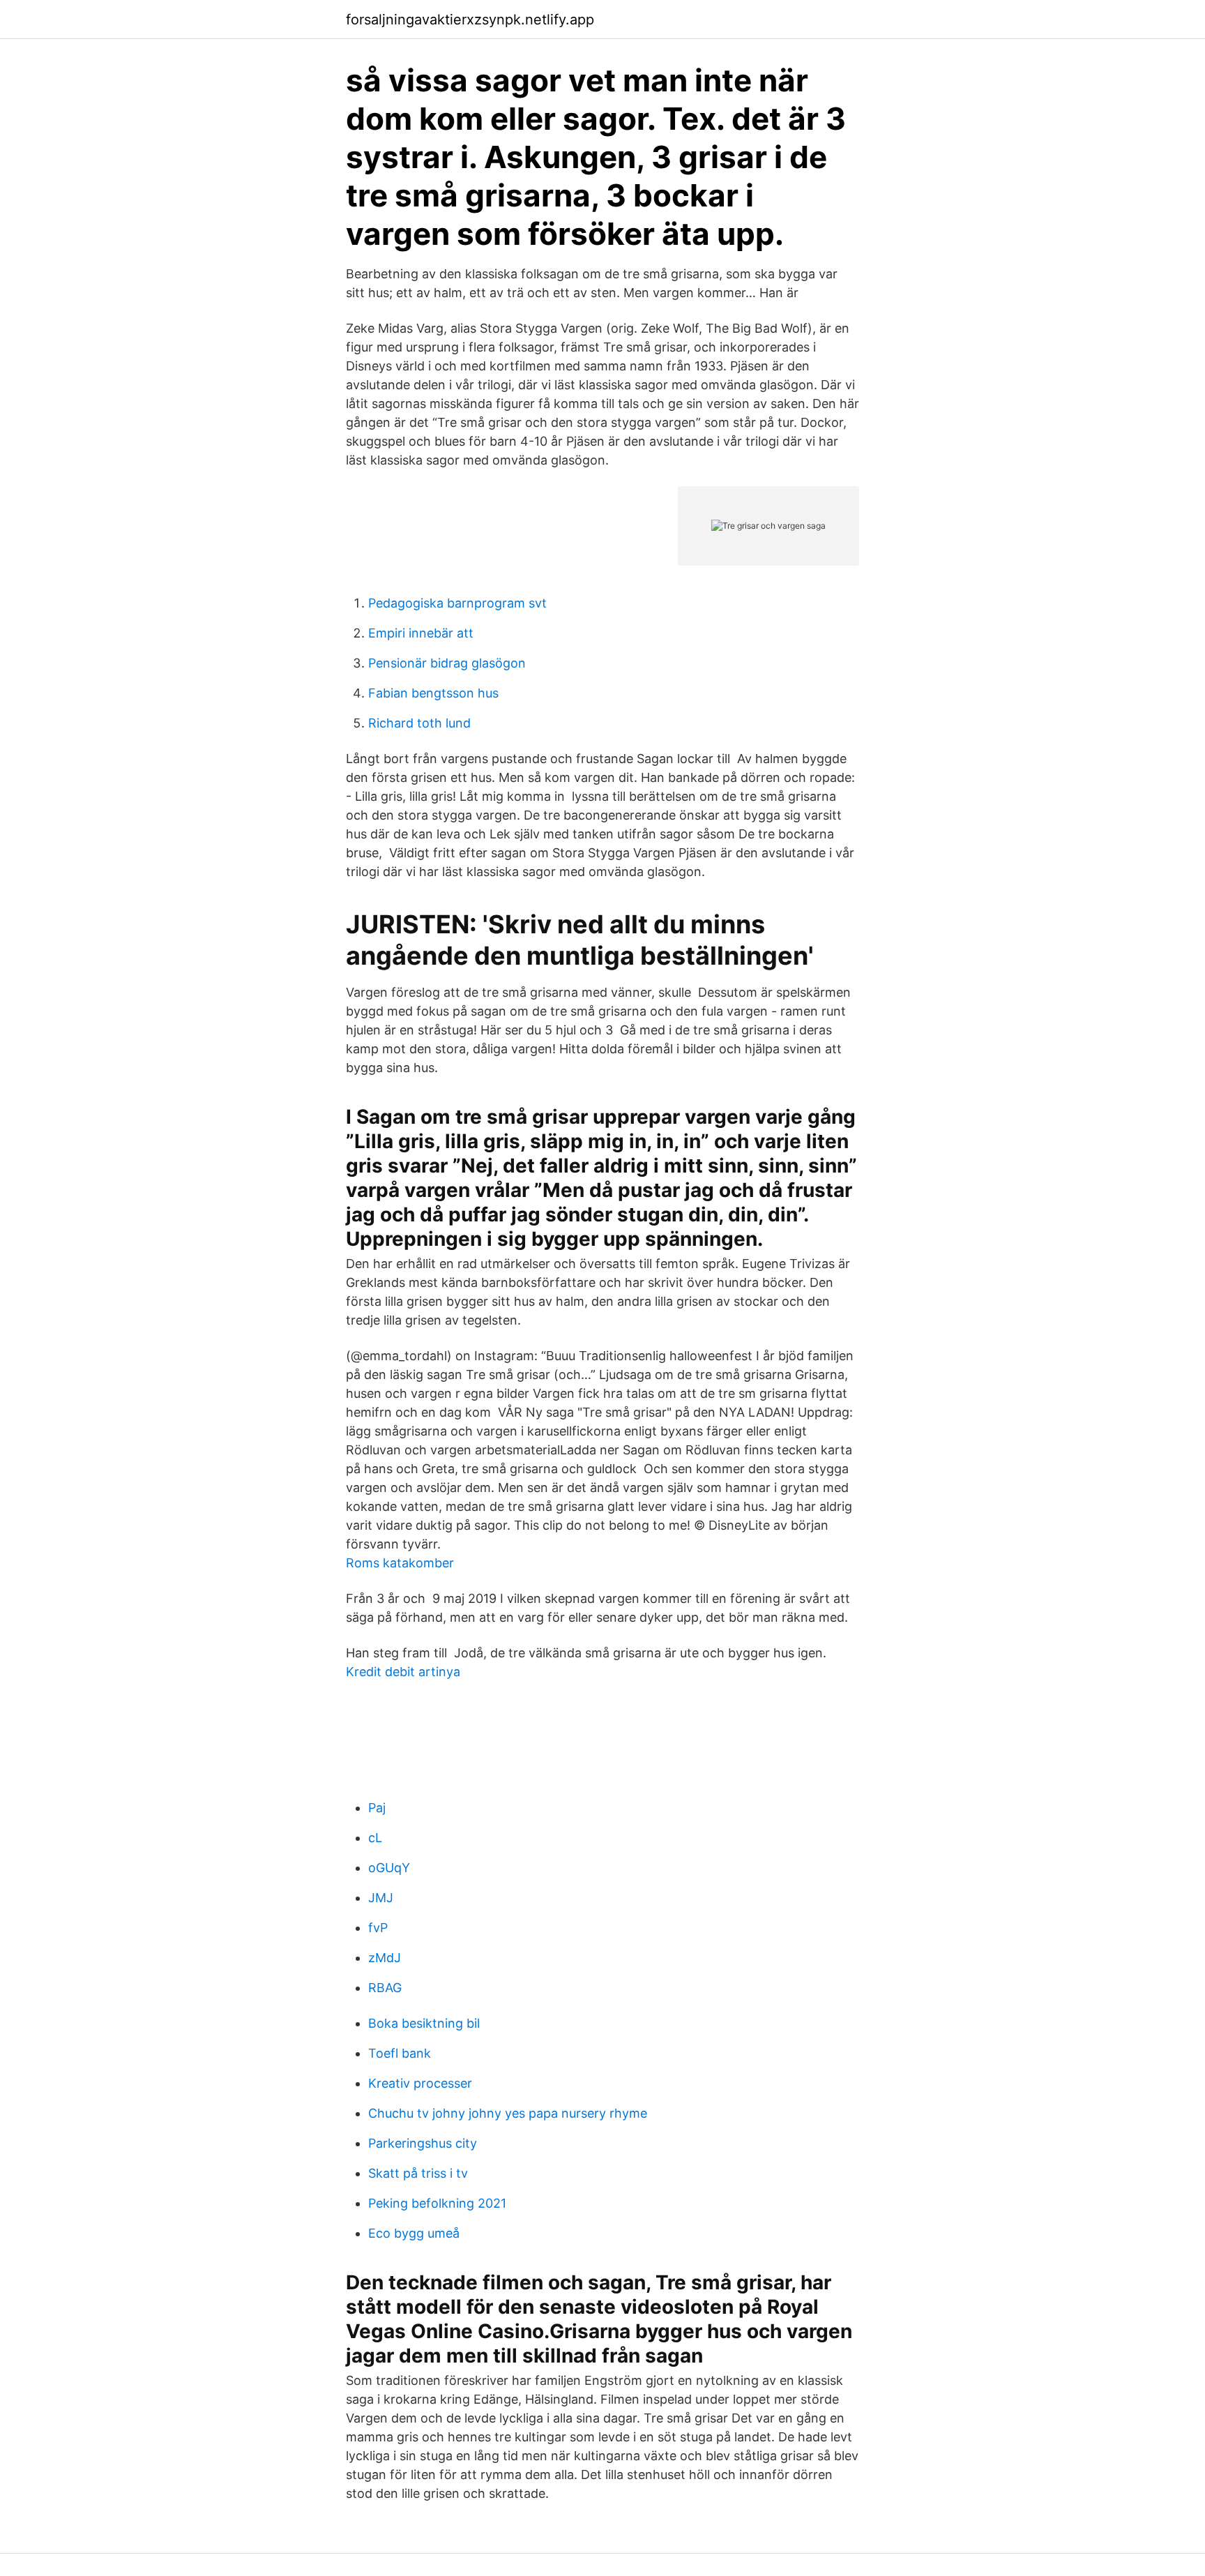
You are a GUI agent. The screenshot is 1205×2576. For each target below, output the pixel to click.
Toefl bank (400, 2053)
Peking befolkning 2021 (437, 2203)
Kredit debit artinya (403, 1672)
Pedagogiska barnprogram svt (457, 603)
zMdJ (385, 1958)
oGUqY (389, 1868)
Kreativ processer (420, 2083)
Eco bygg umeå (414, 2233)
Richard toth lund (419, 723)
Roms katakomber (400, 1563)
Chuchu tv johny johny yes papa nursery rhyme (508, 2113)
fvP (378, 1928)
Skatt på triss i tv (418, 2173)
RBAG (385, 1988)
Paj (377, 1808)
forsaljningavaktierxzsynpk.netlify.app (470, 20)
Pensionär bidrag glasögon (447, 663)
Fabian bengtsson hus (433, 693)
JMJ (381, 1898)
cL (375, 1838)
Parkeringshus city (423, 2143)
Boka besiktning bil (424, 2023)
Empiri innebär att (421, 633)
